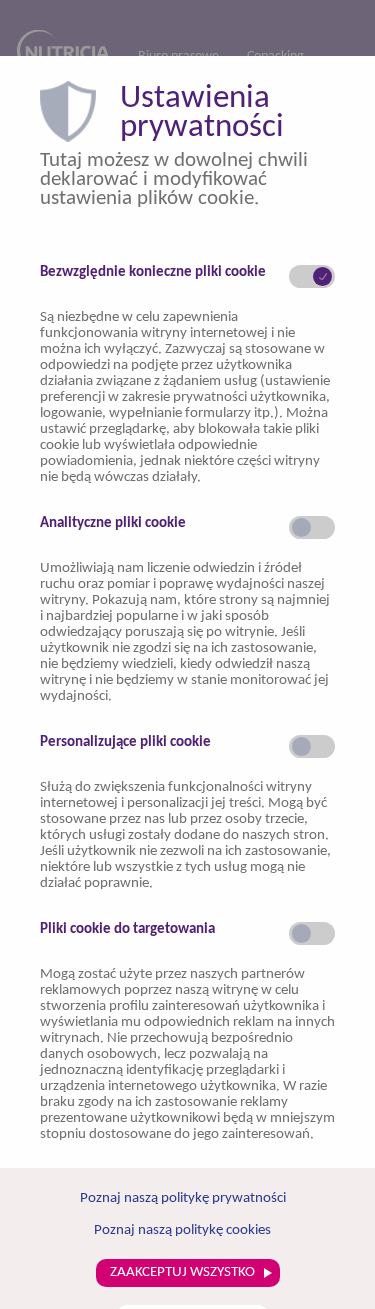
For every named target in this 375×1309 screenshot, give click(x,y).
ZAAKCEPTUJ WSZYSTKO (184, 1272)
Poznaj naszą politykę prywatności (183, 1198)
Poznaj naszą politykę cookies (182, 1230)
